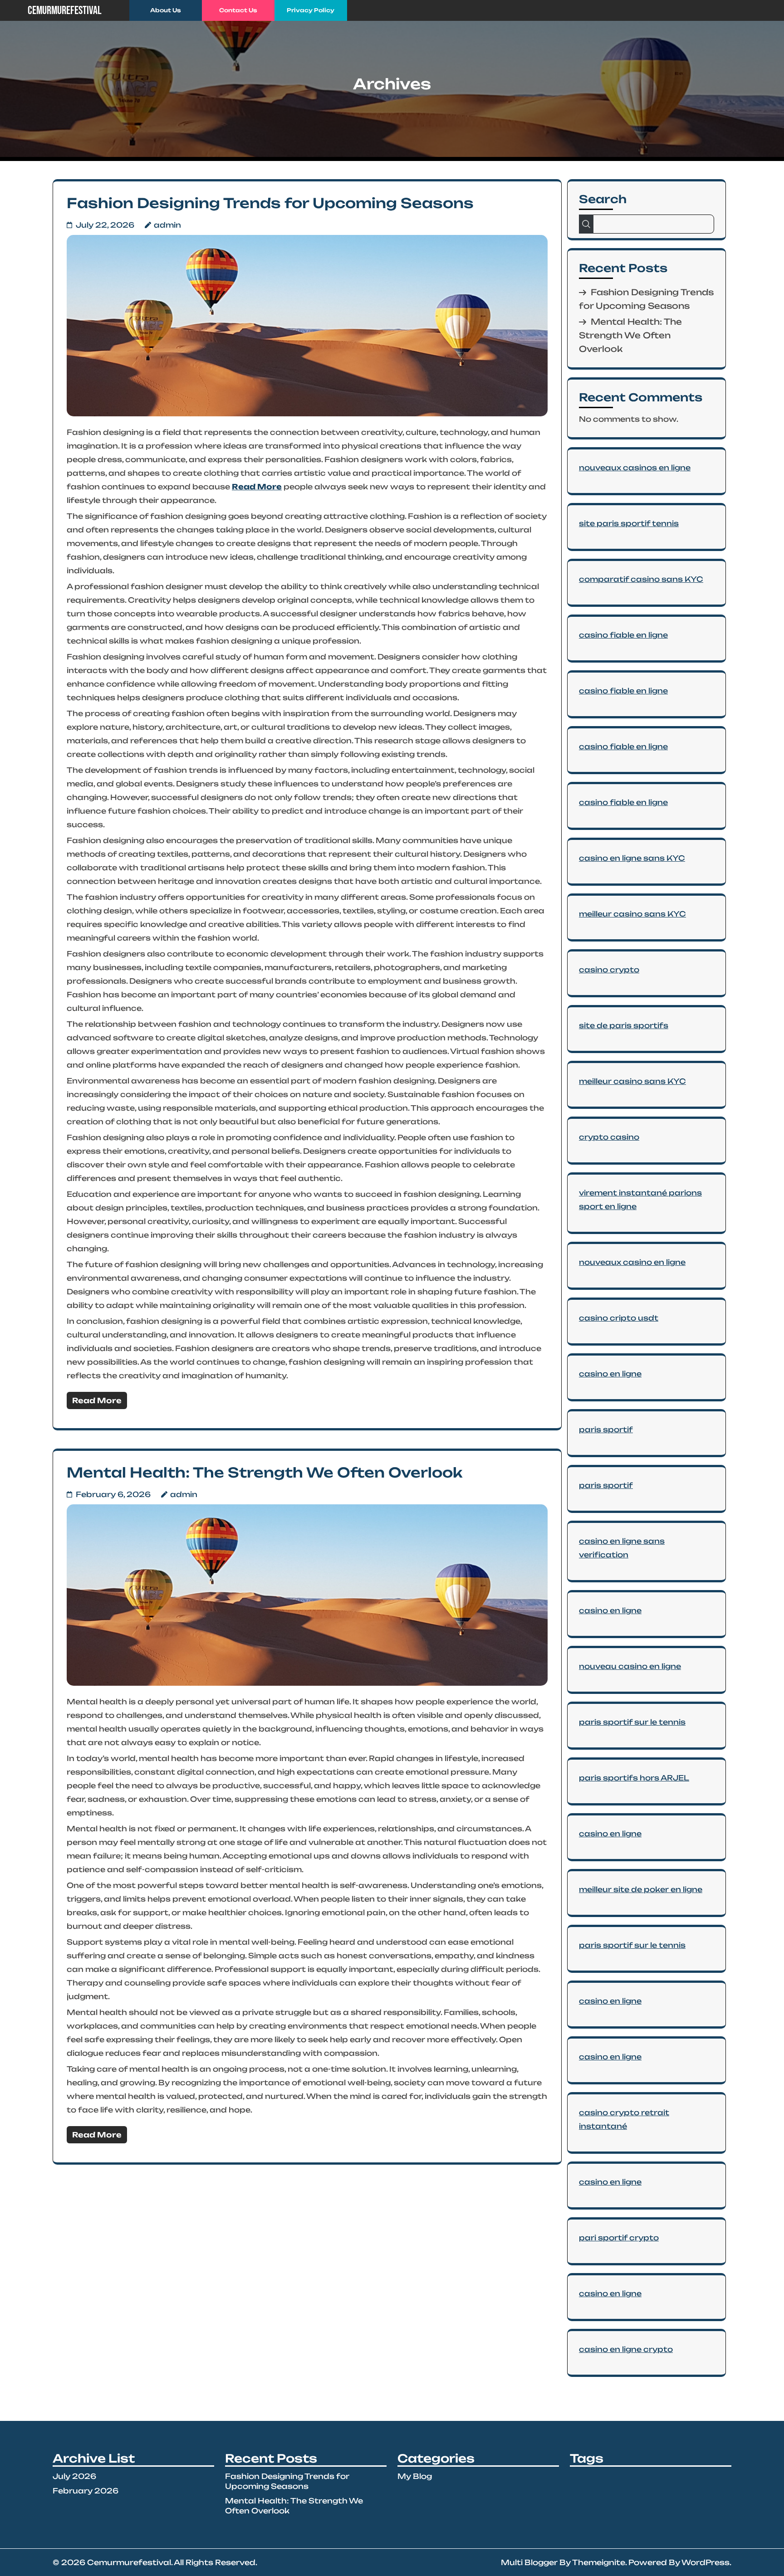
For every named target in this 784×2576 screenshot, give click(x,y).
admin (167, 225)
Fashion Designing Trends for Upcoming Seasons (270, 203)
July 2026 (74, 2476)
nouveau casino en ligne (630, 1666)
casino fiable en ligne (623, 635)
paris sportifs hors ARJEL (634, 1778)
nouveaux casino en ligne (632, 1262)
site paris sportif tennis (629, 523)
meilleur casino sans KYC (632, 914)
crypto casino (609, 1137)
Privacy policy (311, 10)
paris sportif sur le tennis (632, 1722)
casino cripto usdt (619, 1318)
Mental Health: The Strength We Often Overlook (265, 1472)
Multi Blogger (529, 2562)
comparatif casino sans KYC (641, 579)
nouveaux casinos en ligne (635, 468)
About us (166, 10)
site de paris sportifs (624, 1025)
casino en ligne (610, 1374)
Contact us (238, 10)
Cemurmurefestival (65, 11)
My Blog (415, 2476)
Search (603, 199)
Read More (257, 487)
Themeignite (599, 2562)
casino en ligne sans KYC (632, 858)
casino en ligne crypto (626, 2349)
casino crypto (609, 970)
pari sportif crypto (619, 2238)
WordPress (706, 2562)
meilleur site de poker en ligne (641, 1889)
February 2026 (86, 2491)
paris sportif (606, 1429)
